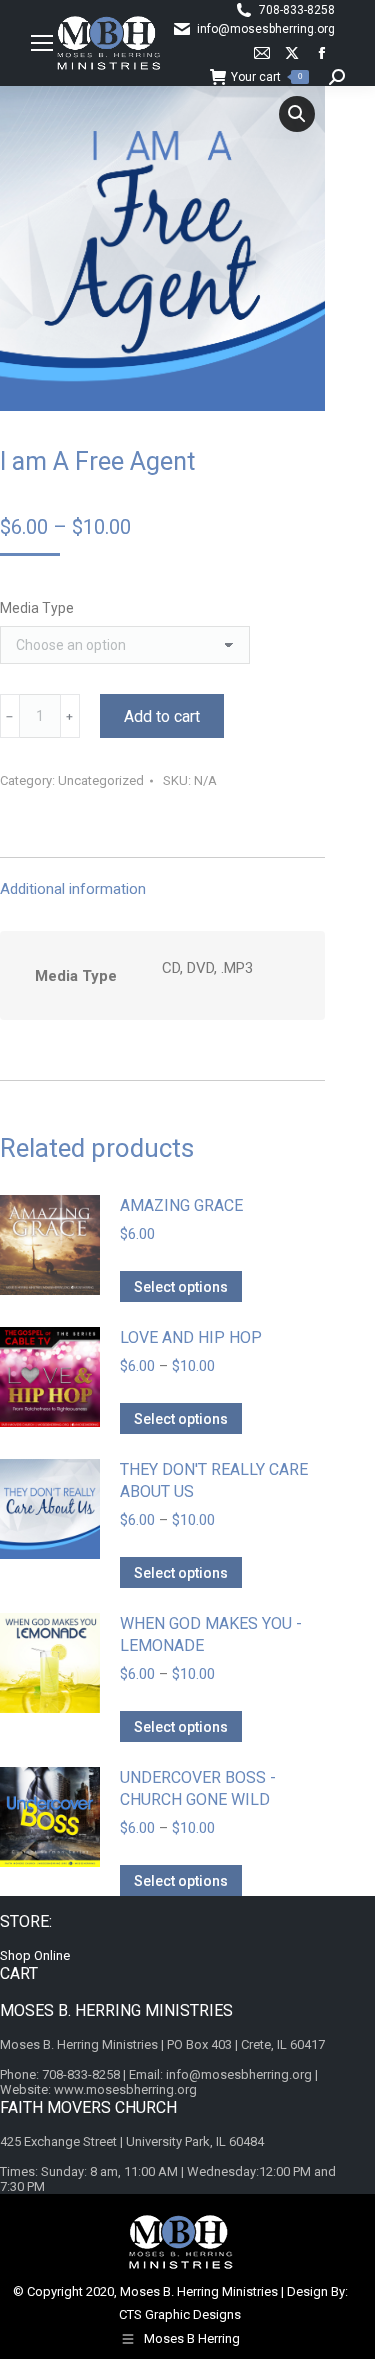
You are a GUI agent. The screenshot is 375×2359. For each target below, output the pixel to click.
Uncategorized (101, 780)
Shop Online (35, 1955)
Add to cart (162, 716)
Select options (181, 1287)
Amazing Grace (181, 1205)
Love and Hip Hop (191, 1337)
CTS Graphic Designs (180, 2314)
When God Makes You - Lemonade (211, 1634)
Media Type (37, 608)
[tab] (162, 879)
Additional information (73, 889)
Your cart (266, 77)
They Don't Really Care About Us (214, 1480)
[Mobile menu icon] (42, 43)
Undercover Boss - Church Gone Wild (198, 1788)
